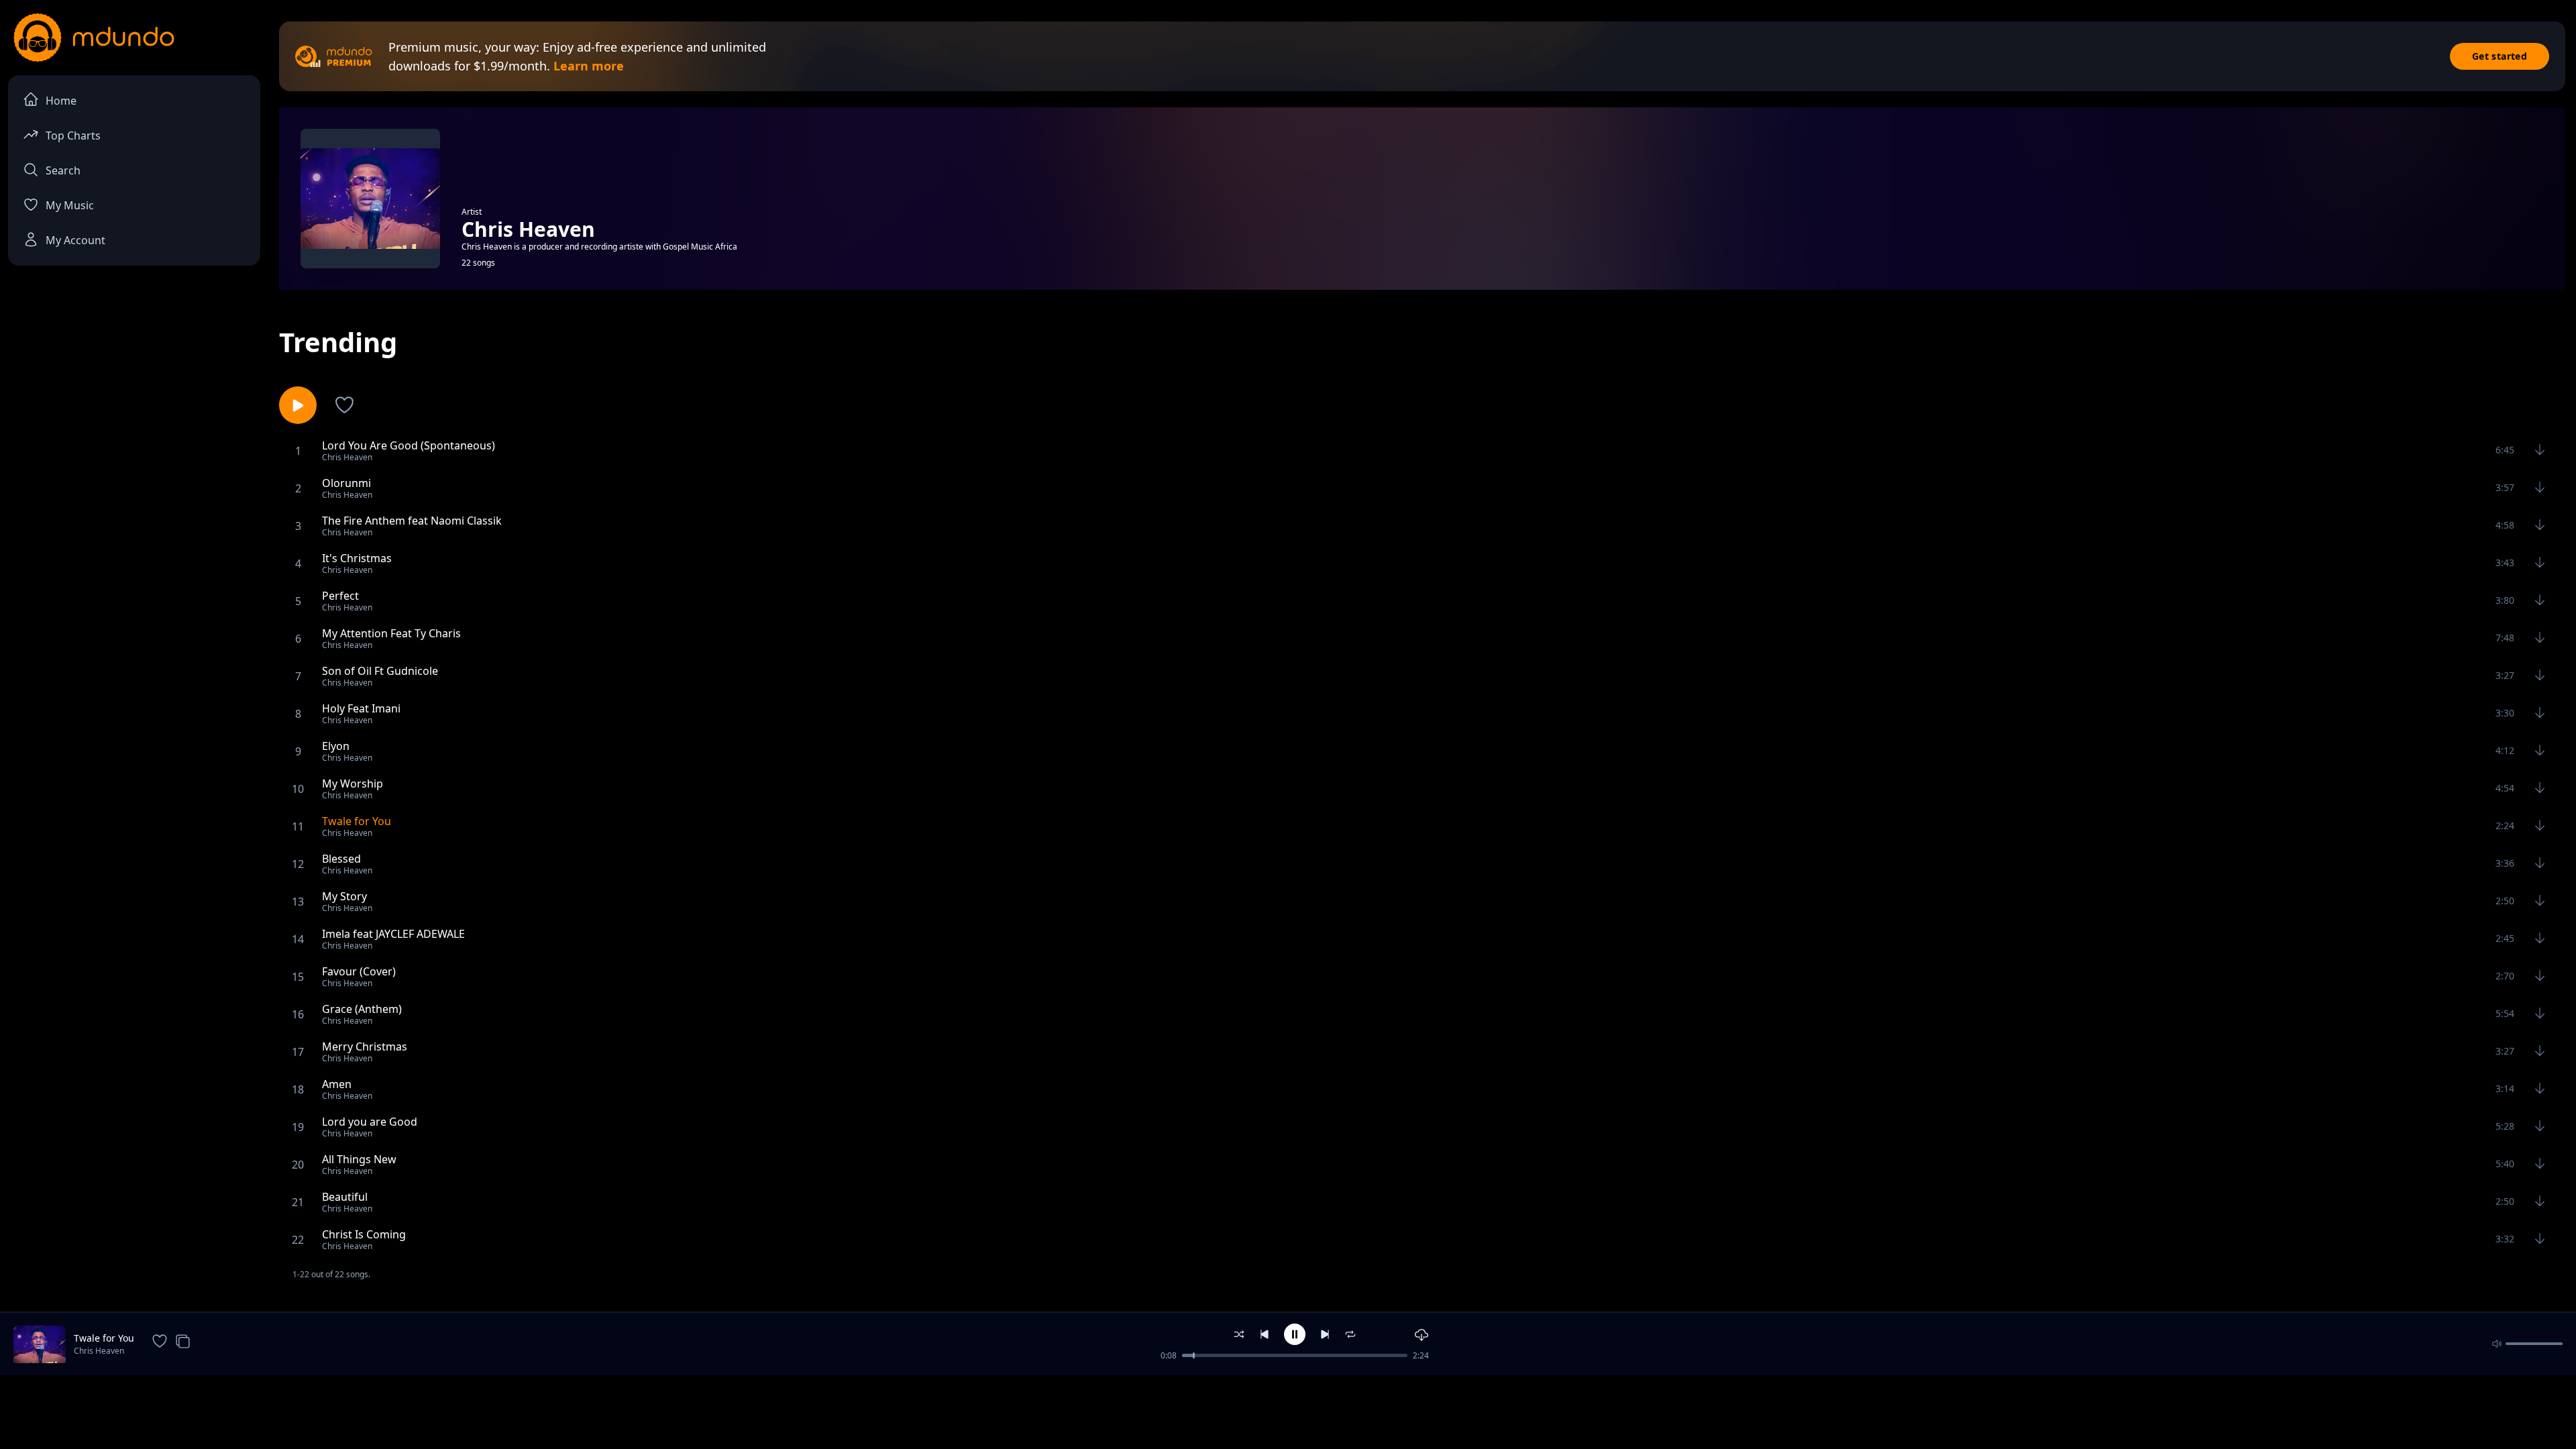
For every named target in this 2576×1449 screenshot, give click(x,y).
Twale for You (104, 1338)
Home (61, 101)
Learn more (589, 66)
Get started (2500, 56)
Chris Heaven (99, 1351)
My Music (70, 205)
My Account (75, 240)
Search (63, 170)
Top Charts (73, 136)
